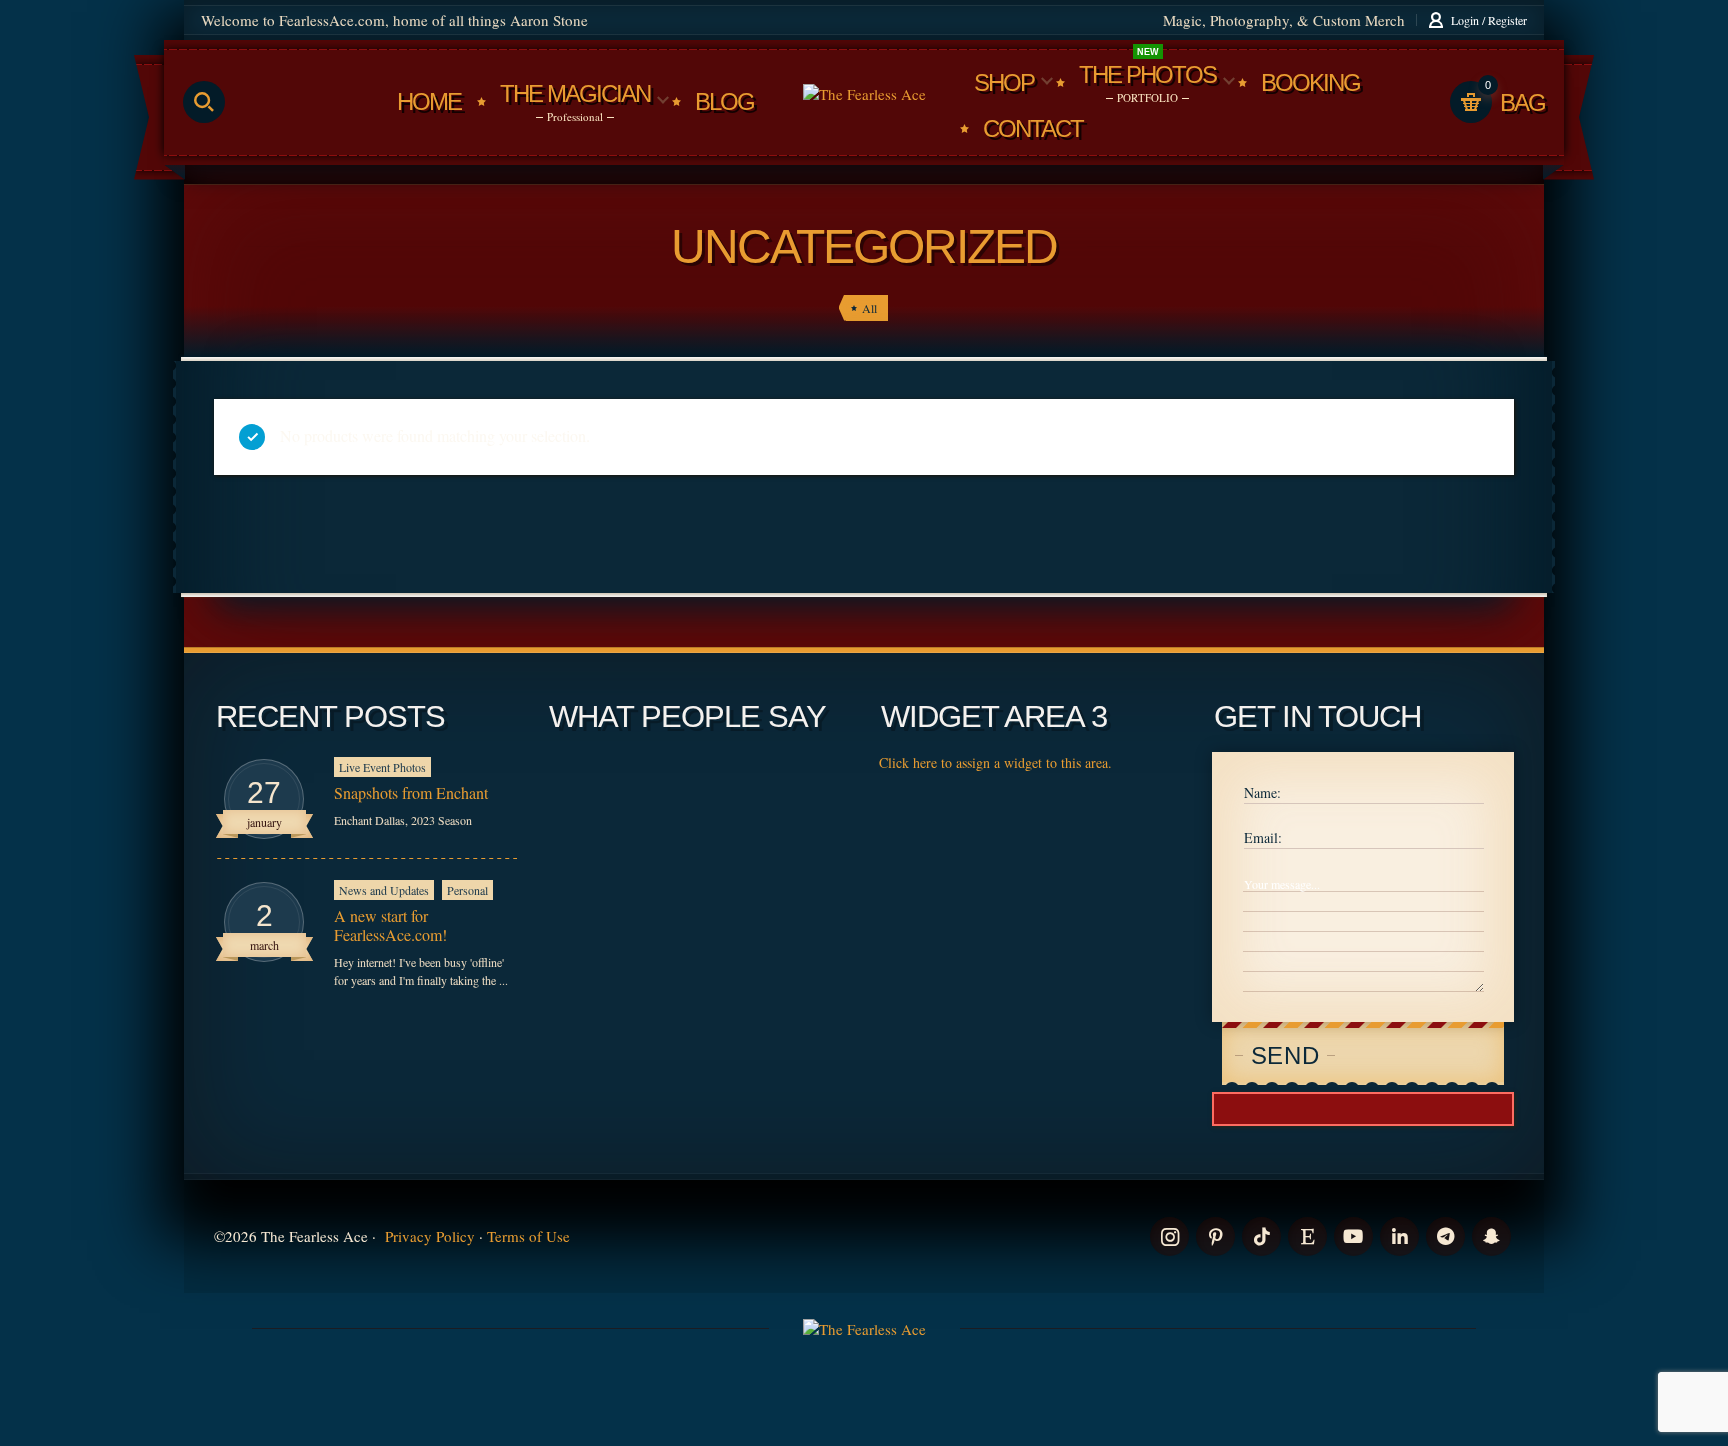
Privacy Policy (430, 1236)
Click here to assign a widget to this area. (995, 762)
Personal (467, 890)
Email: (1263, 837)
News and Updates (384, 890)
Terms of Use (528, 1236)
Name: (1262, 792)
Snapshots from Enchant (411, 792)
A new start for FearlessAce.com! (390, 925)
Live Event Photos (382, 767)
